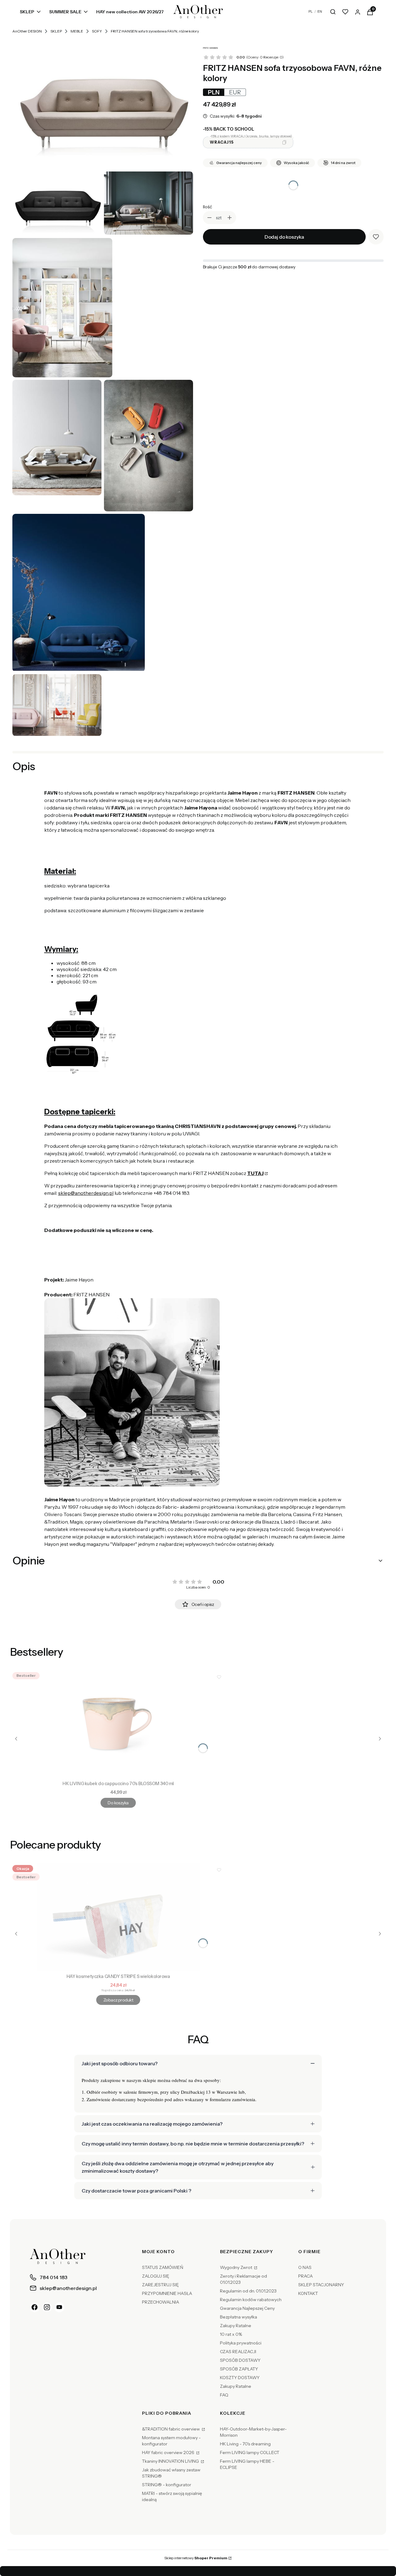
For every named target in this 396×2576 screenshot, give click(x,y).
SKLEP (56, 31)
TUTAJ (255, 1173)
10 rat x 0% (231, 2334)
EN (320, 11)
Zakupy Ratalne (236, 2326)
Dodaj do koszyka (284, 237)
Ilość (207, 207)
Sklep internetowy (196, 2558)
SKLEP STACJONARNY (321, 2285)
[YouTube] (59, 2307)
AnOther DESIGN (27, 31)
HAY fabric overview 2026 (169, 2452)
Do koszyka (118, 1803)
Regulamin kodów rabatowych (251, 2300)
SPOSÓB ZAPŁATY (239, 2369)
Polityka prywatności (241, 2343)
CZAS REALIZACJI (238, 2352)
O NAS (305, 2267)
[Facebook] (35, 2307)
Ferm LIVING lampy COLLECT (250, 2452)
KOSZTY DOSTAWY (240, 2378)
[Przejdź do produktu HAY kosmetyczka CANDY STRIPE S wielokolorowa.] (118, 1917)
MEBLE (77, 31)
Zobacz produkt (118, 2000)
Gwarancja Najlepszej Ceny (247, 2308)
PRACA (306, 2276)
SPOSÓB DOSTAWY (240, 2360)
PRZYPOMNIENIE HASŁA (167, 2293)
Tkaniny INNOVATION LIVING (171, 2461)
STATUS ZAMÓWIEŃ (163, 2267)
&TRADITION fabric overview (171, 2429)
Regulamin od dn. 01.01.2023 (248, 2291)
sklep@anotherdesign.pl (86, 1193)
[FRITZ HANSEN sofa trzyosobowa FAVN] (103, 104)
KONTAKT (308, 2293)
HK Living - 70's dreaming (245, 2444)
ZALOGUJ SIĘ (156, 2276)
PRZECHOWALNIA (161, 2302)
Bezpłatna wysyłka (239, 2317)
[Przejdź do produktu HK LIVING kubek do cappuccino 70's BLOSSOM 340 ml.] (118, 1724)
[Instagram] (47, 2307)
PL (311, 11)
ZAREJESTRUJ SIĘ (160, 2285)
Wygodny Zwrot (237, 2267)
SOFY (97, 31)
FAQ (224, 2395)
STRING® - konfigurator (167, 2485)
